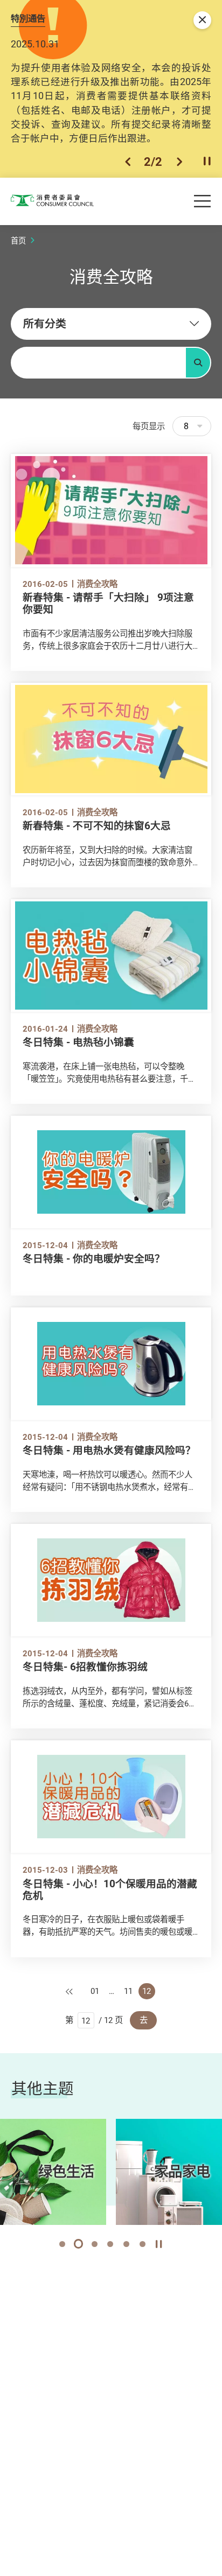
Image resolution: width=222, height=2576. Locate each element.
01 (95, 1991)
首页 (18, 240)
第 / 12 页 (94, 2020)
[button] (128, 162)
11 (128, 1991)
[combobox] (111, 324)
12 (147, 1991)
